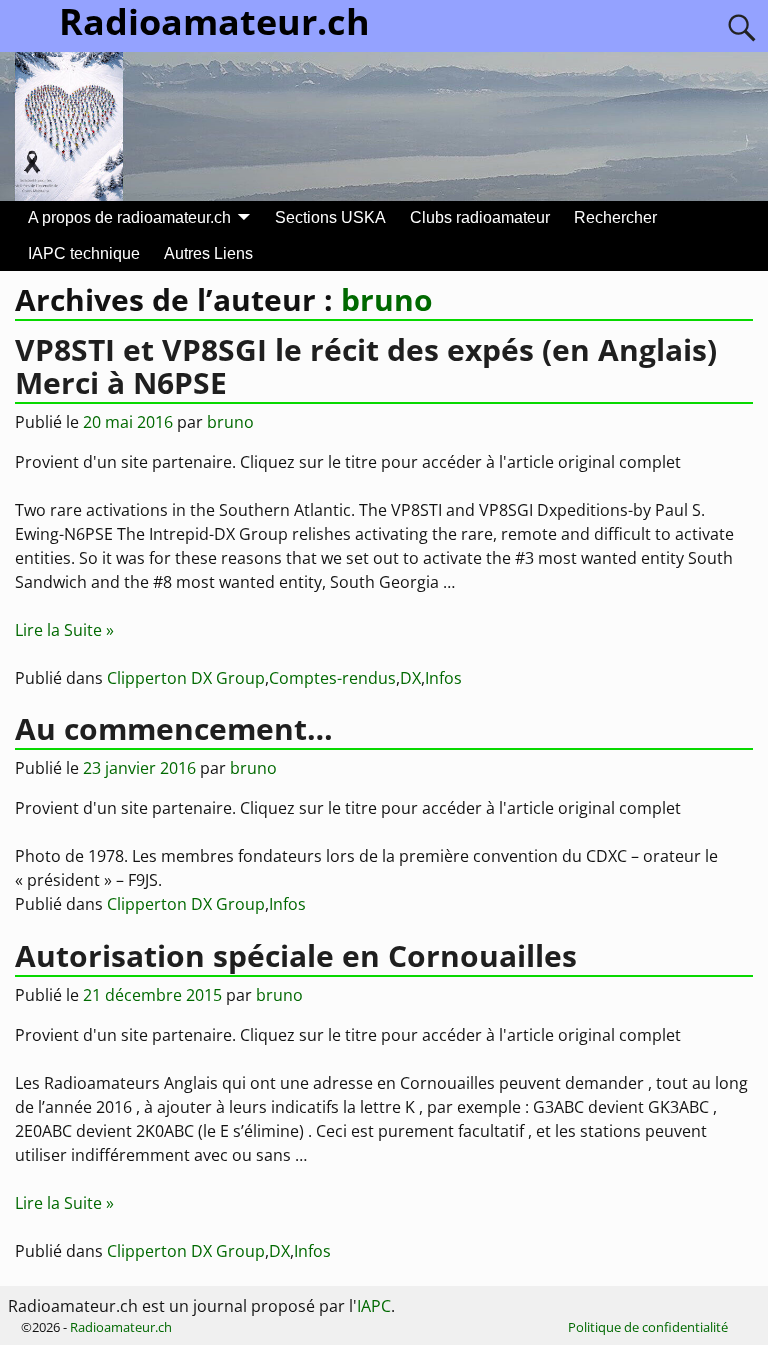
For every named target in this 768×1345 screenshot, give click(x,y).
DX (410, 678)
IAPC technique (84, 253)
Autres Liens (208, 253)
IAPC (374, 1306)
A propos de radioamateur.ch (129, 217)
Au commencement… (174, 728)
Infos (443, 678)
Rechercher (615, 217)
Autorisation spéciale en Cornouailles (296, 955)
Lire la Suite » (64, 630)
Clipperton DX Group (186, 678)
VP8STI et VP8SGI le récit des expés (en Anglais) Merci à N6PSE (366, 366)
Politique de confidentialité (648, 1327)
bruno (387, 299)
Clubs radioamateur (480, 217)
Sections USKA (330, 217)
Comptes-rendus (332, 678)
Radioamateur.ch (121, 1327)
